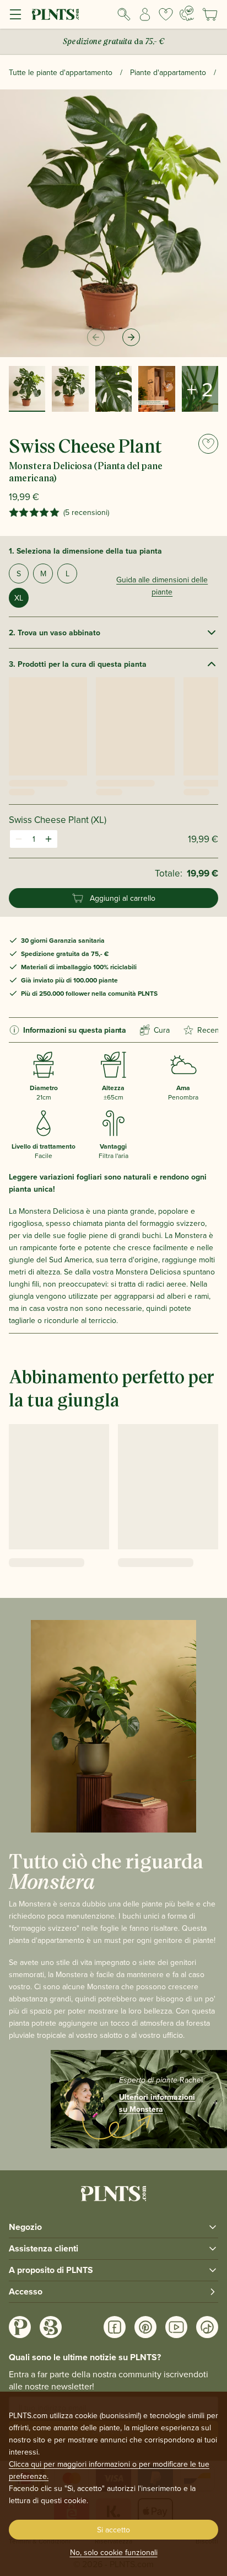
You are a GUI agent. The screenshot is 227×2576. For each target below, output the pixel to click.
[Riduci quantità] (19, 839)
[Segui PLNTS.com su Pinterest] (145, 2327)
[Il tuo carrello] (210, 14)
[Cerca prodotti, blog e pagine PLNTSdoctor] (124, 14)
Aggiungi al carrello (123, 898)
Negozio (25, 2227)
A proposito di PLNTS (51, 2270)
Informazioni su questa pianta (75, 1030)
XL (19, 598)
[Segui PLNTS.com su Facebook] (115, 2327)
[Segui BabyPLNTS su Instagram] (51, 2327)
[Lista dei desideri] (166, 14)
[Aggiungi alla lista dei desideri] (208, 444)
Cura (162, 1030)
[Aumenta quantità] (48, 839)
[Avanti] (131, 337)
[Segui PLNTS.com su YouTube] (176, 2327)
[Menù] (15, 14)
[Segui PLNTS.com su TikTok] (207, 2327)
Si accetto (113, 2530)
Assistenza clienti (44, 2248)
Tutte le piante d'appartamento (61, 72)
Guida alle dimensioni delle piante (162, 586)
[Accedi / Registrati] (145, 14)
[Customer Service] (187, 13)
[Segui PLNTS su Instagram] (20, 2327)
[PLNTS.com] (55, 14)
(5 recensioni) (86, 512)
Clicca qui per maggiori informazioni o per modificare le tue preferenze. (109, 2470)
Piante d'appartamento (168, 72)
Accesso (26, 2291)
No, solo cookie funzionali (114, 2552)
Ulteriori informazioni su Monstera (157, 2103)
